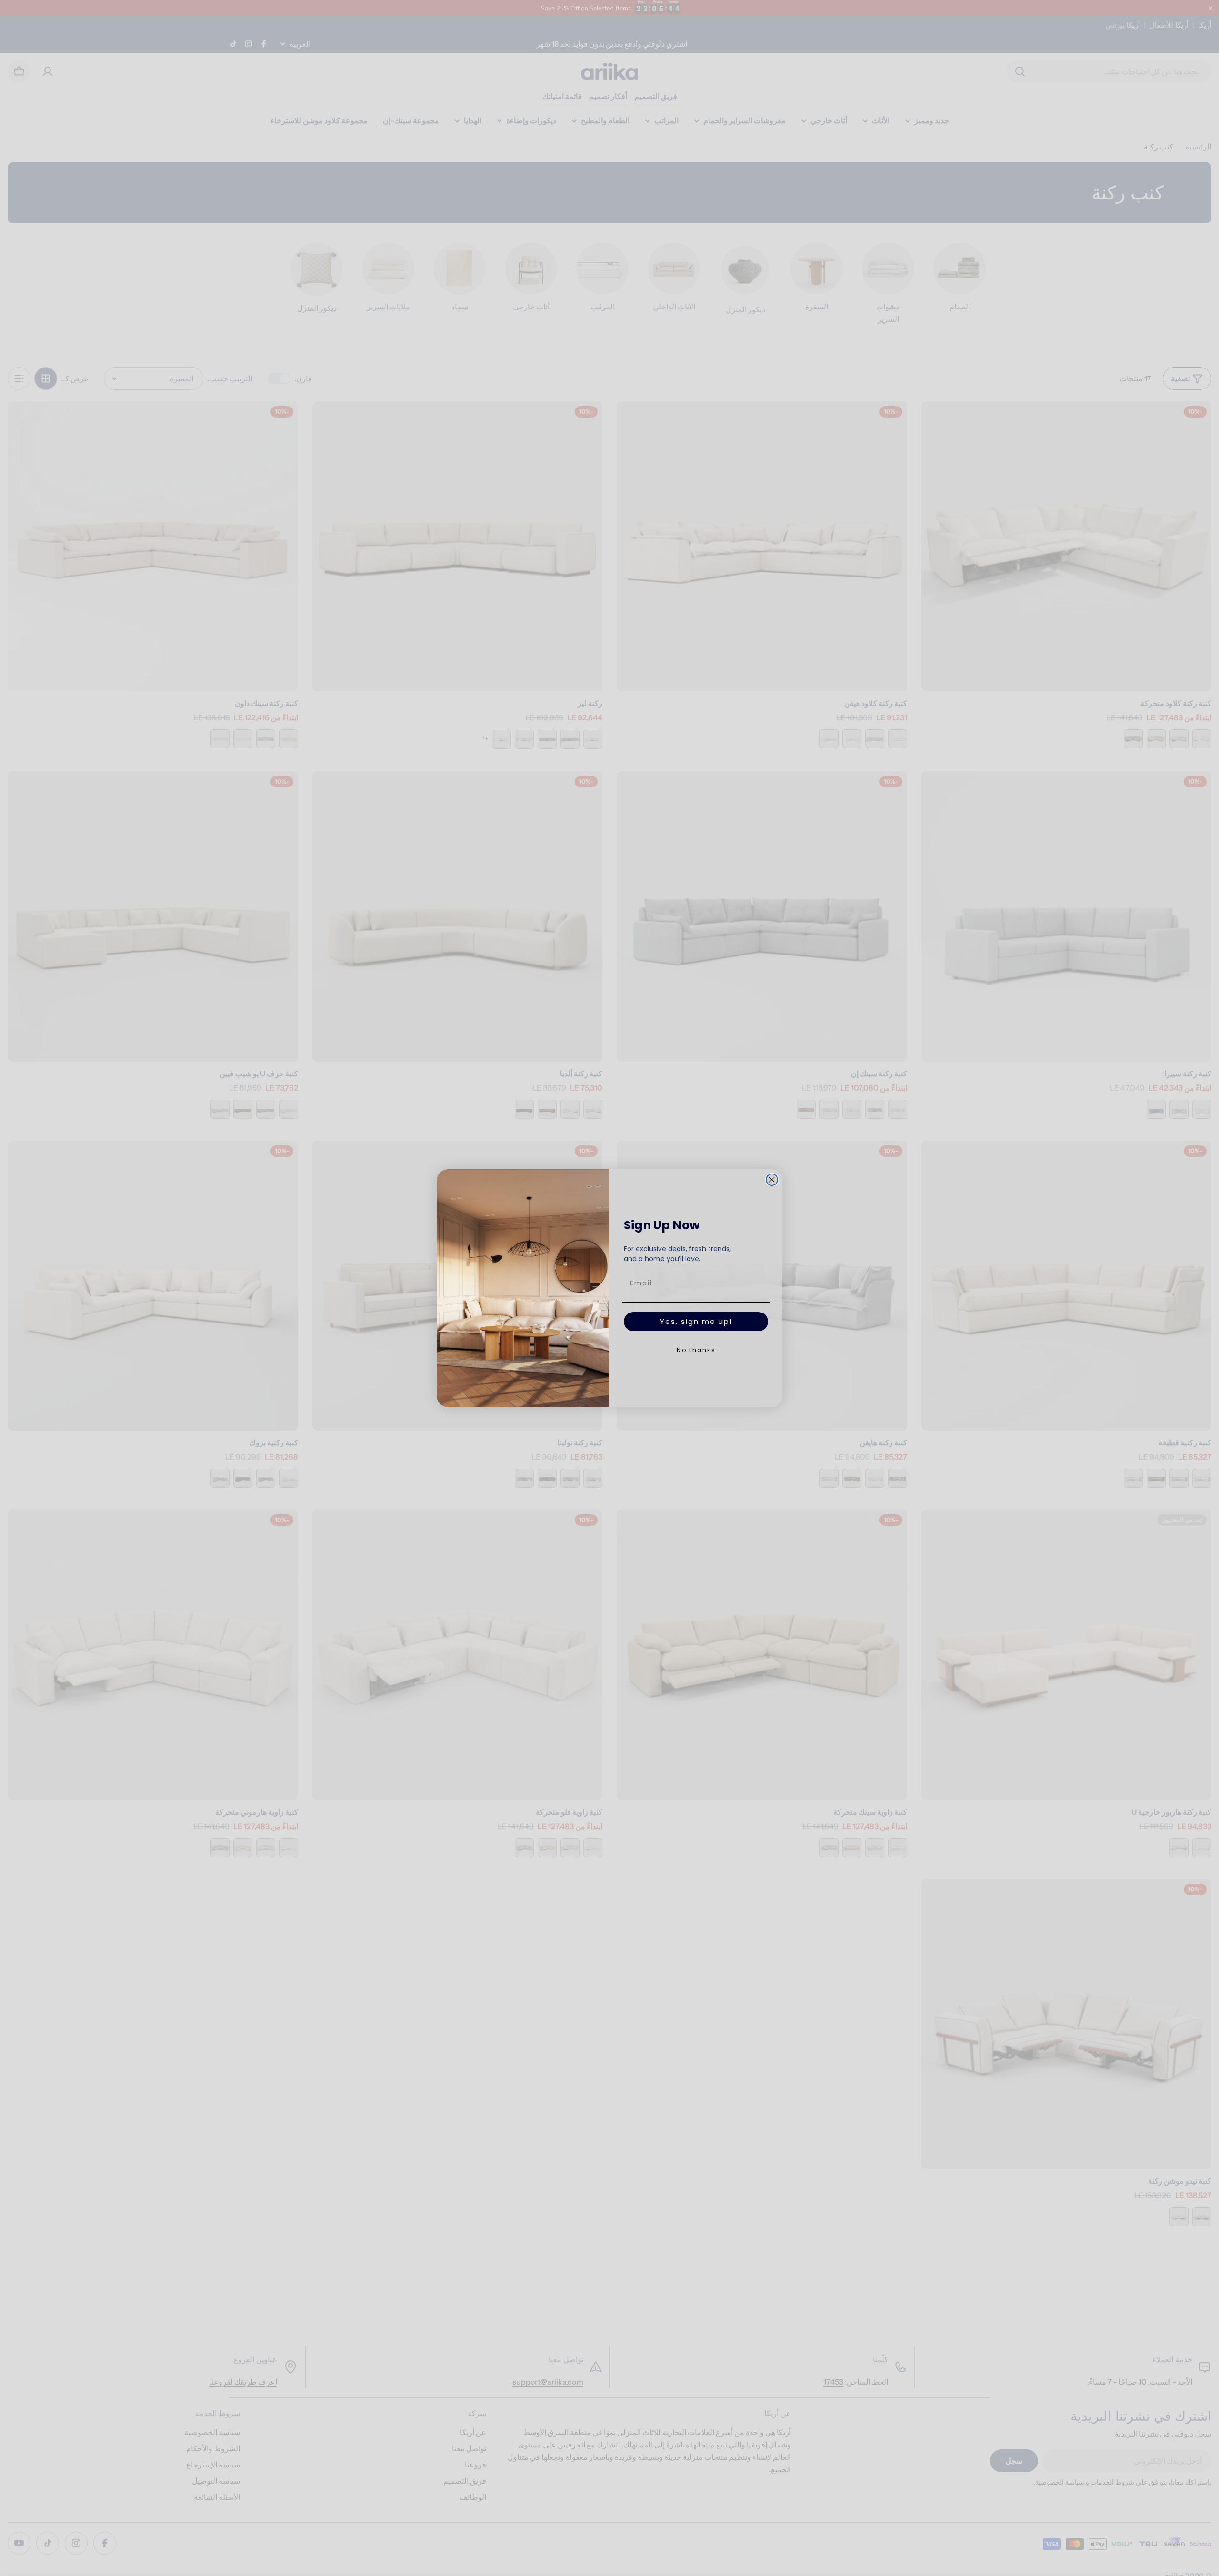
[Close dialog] (772, 1180)
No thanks (696, 1350)
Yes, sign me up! (696, 1321)
